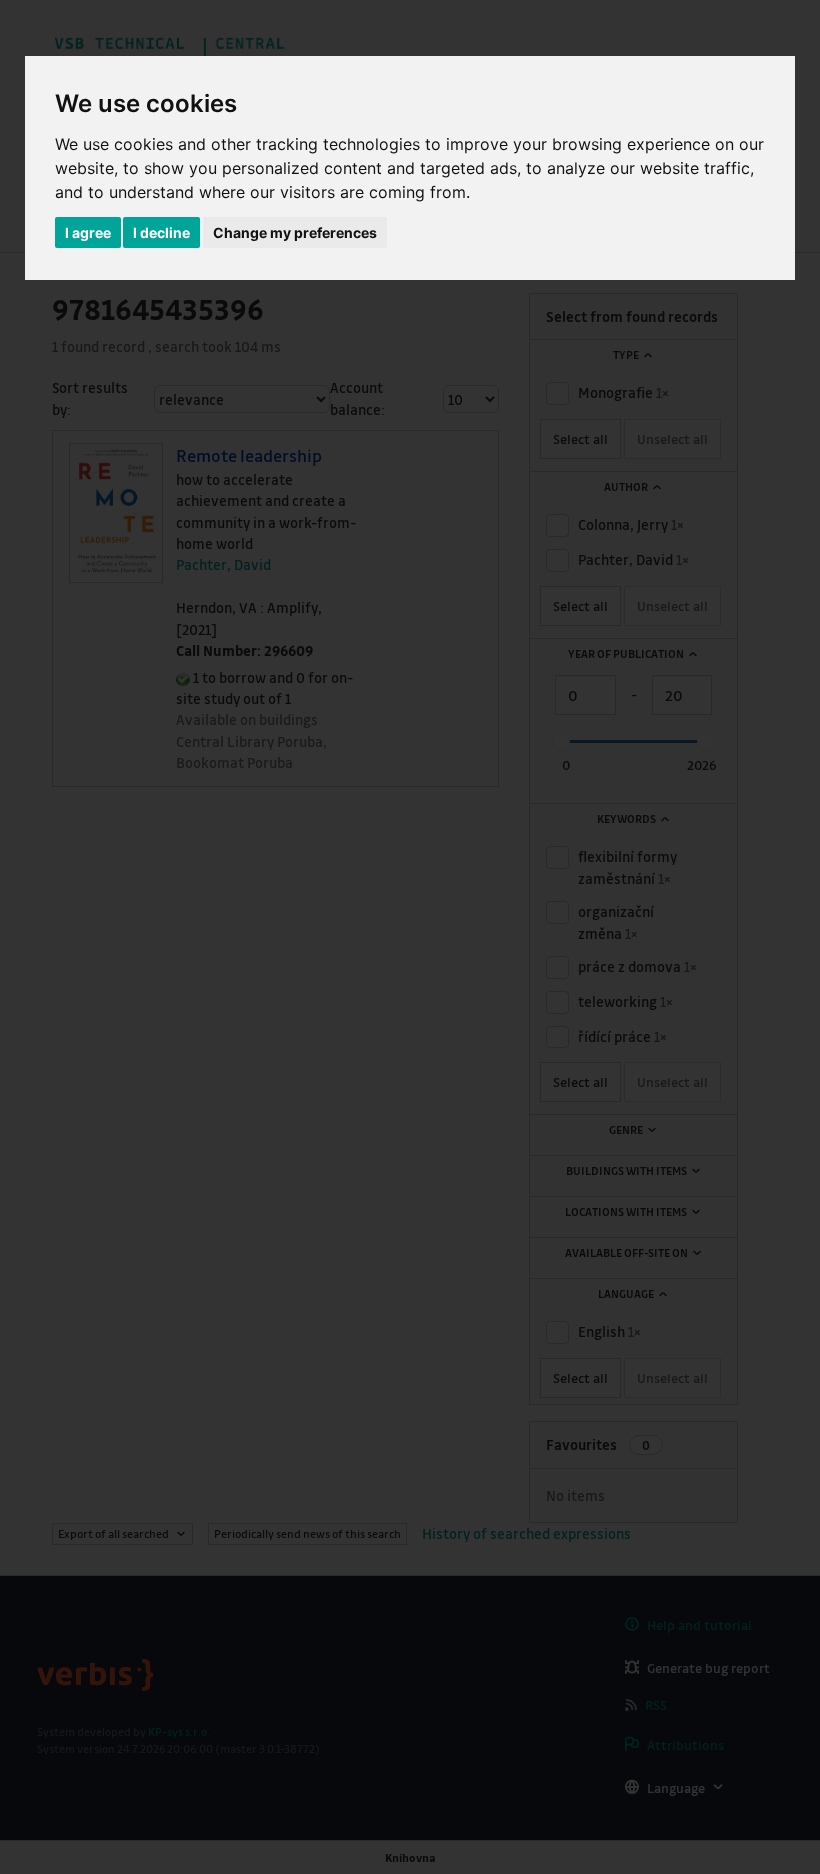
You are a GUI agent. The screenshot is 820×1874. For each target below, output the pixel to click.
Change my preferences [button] (295, 232)
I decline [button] (161, 232)
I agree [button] (88, 232)
